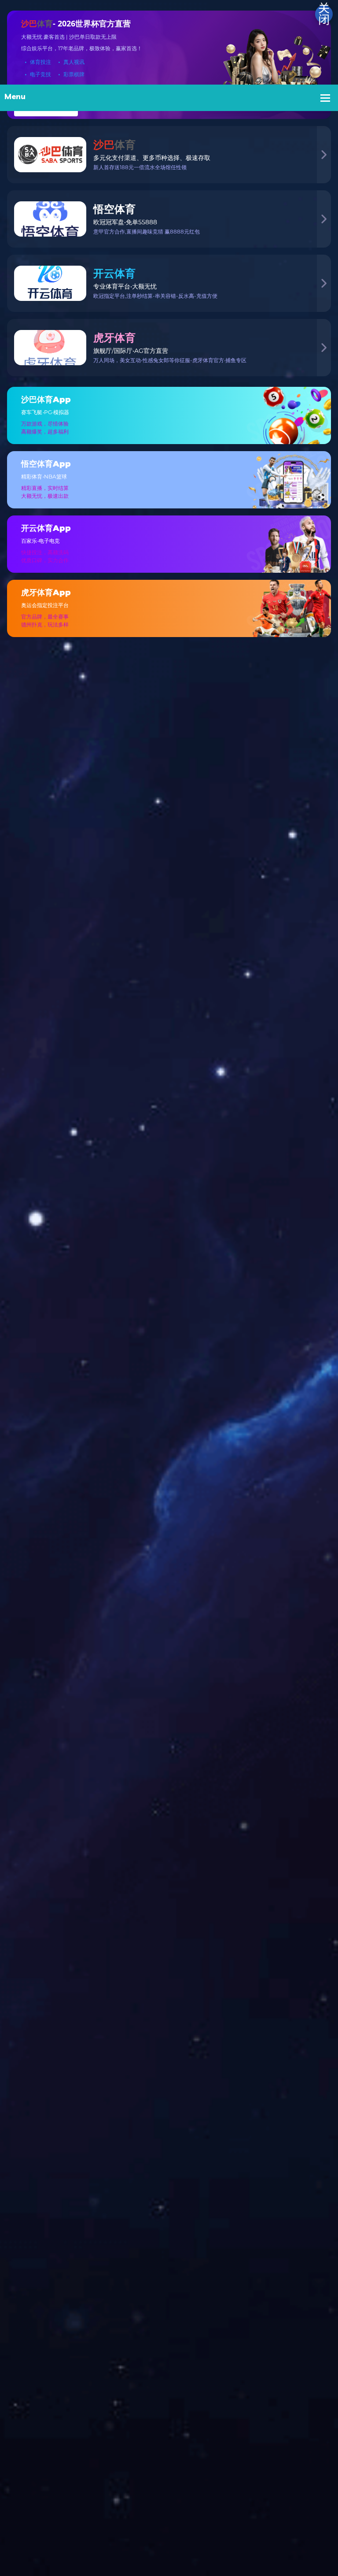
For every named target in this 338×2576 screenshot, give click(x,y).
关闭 (324, 14)
